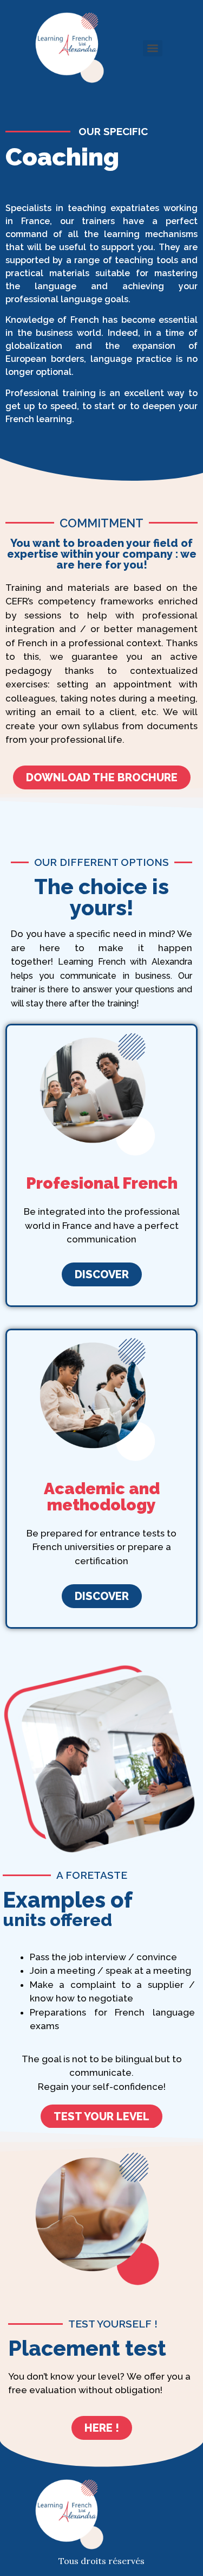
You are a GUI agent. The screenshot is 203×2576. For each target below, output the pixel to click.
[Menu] (153, 48)
